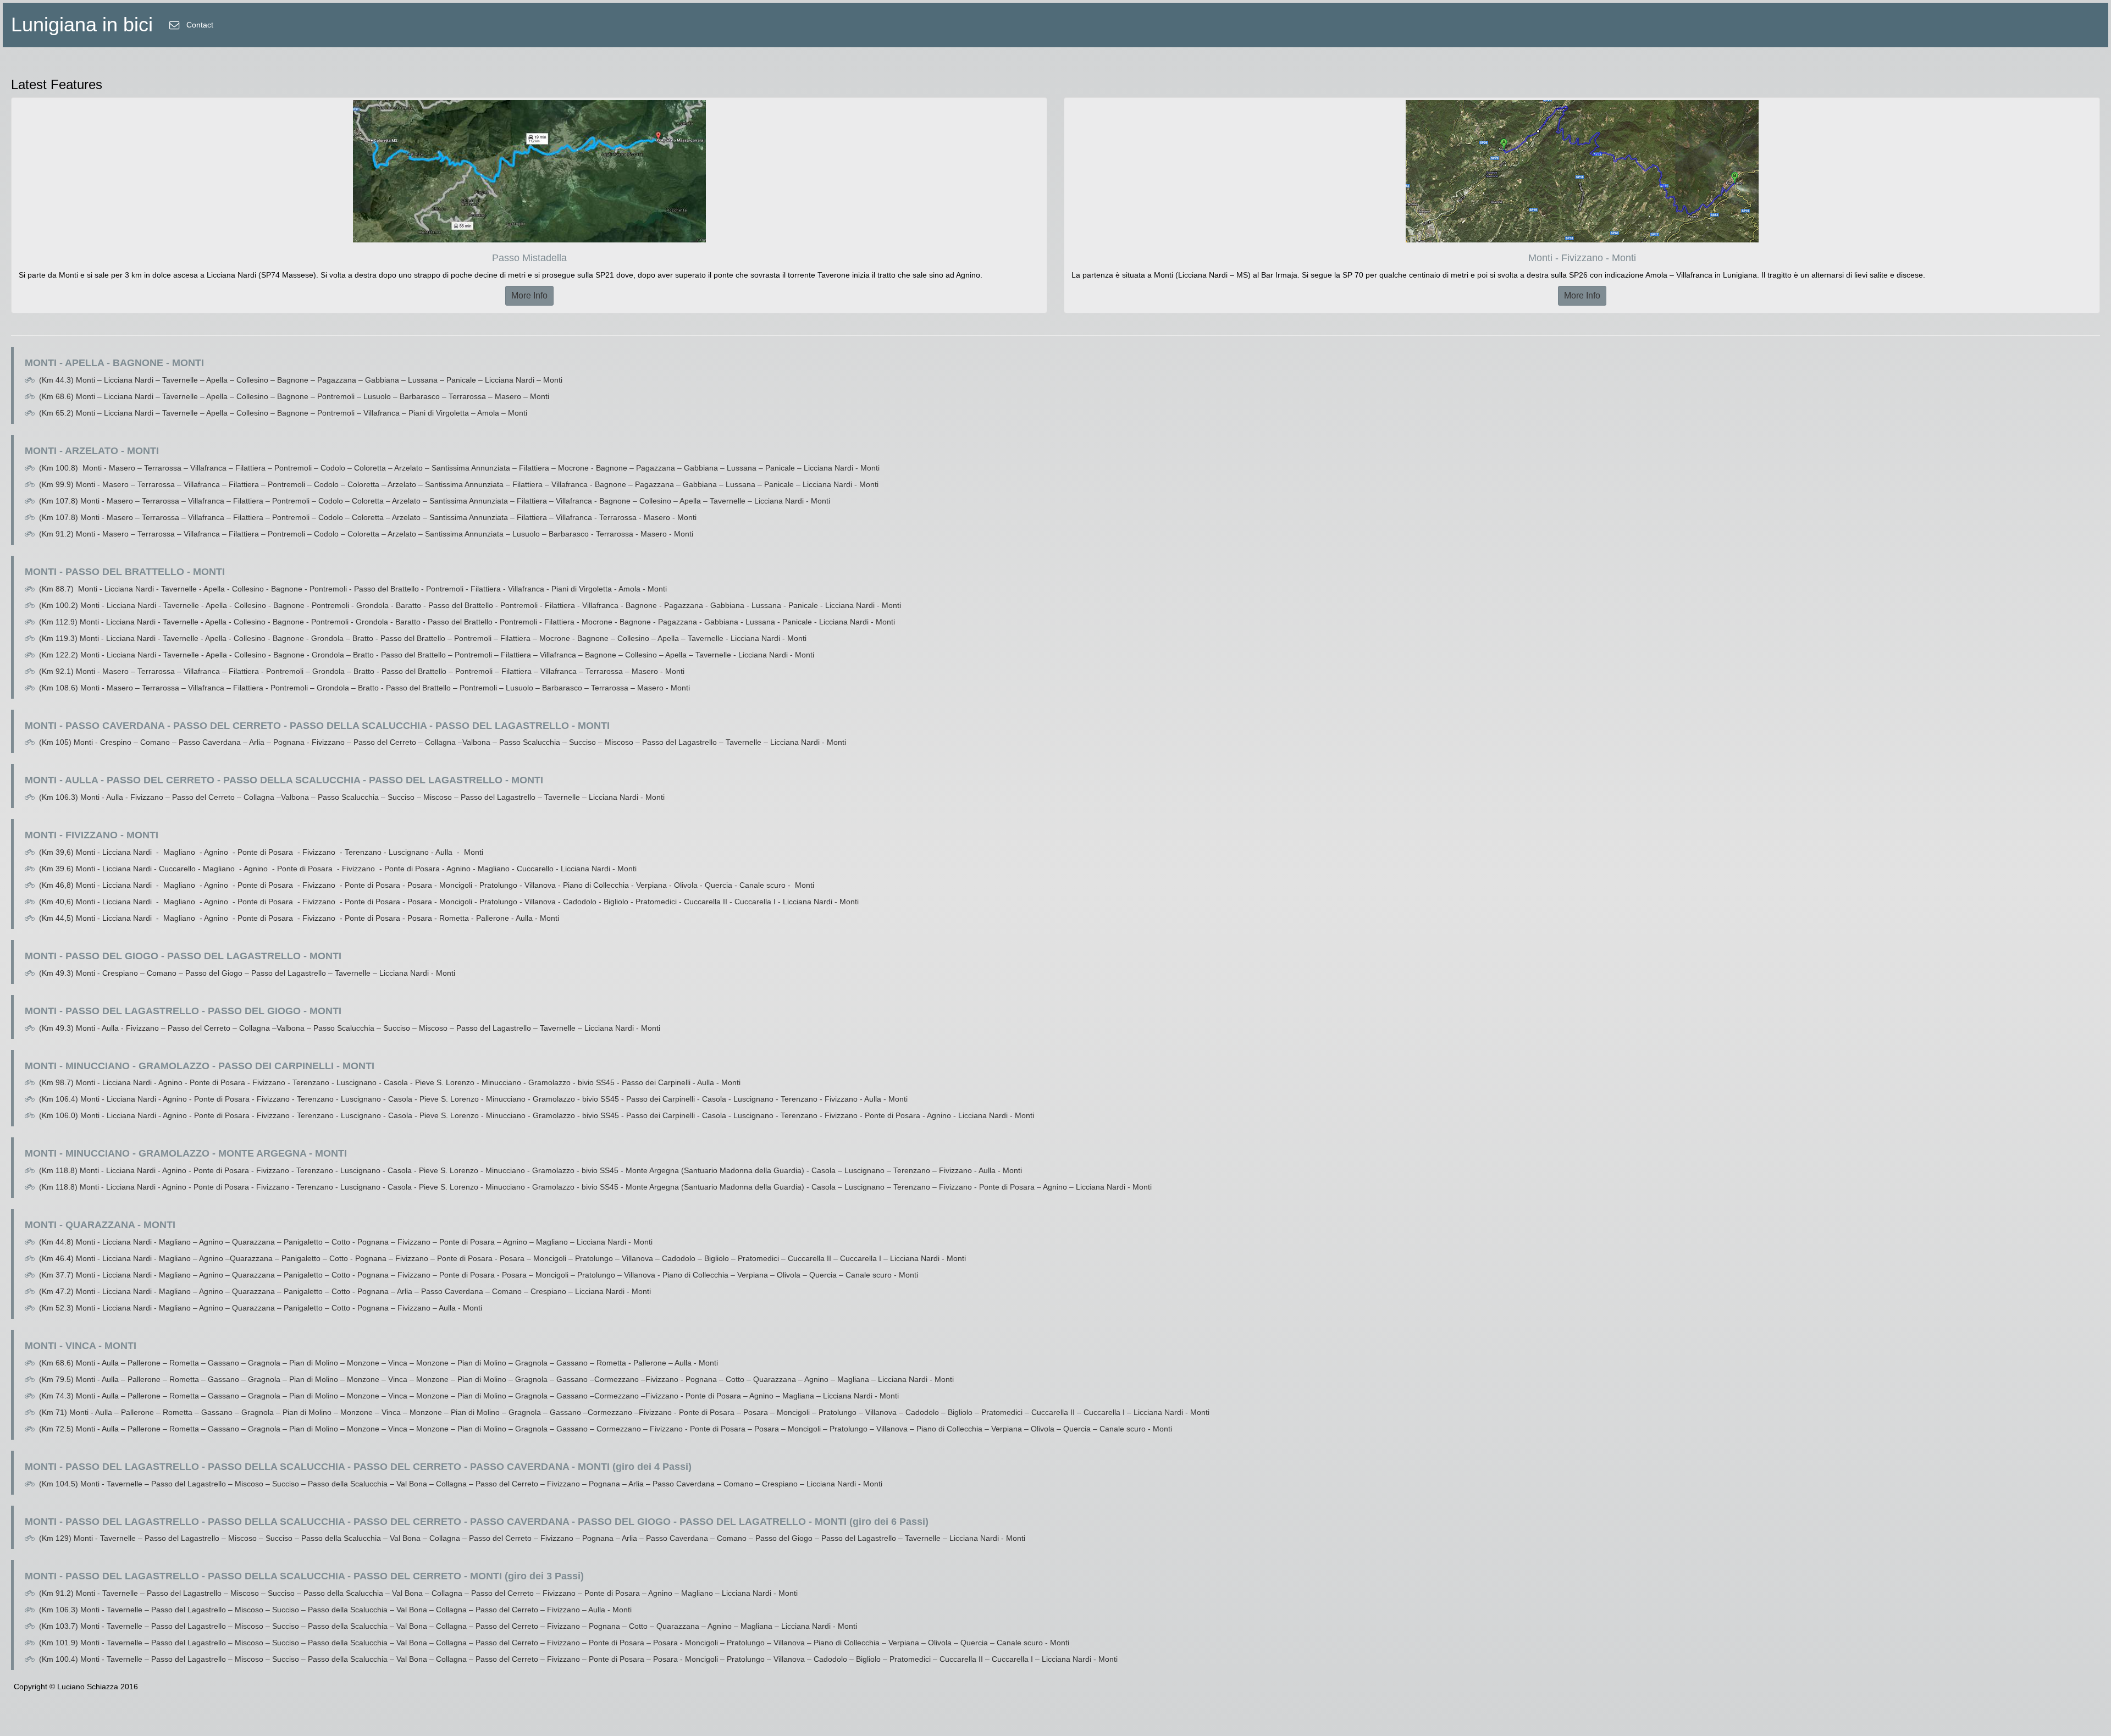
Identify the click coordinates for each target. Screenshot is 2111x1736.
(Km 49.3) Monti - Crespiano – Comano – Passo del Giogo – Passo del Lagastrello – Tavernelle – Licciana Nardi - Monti (247, 973)
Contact (199, 25)
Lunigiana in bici (82, 24)
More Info (529, 295)
